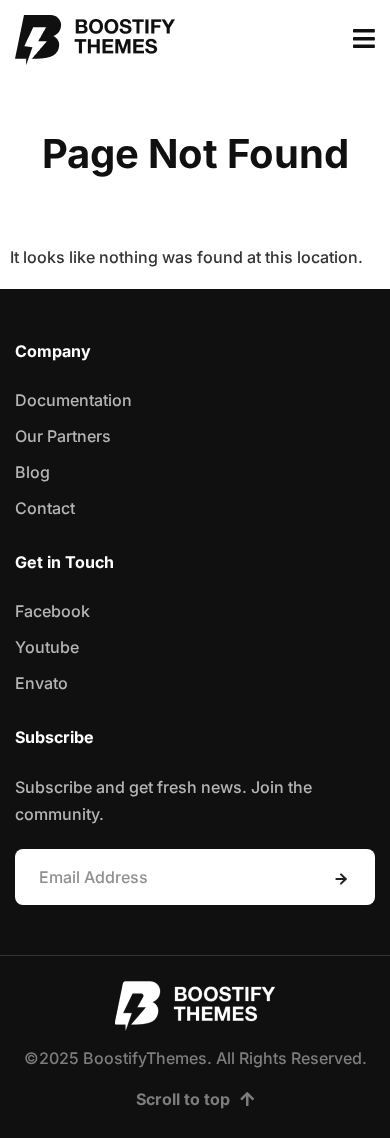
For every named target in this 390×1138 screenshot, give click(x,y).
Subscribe (341, 879)
